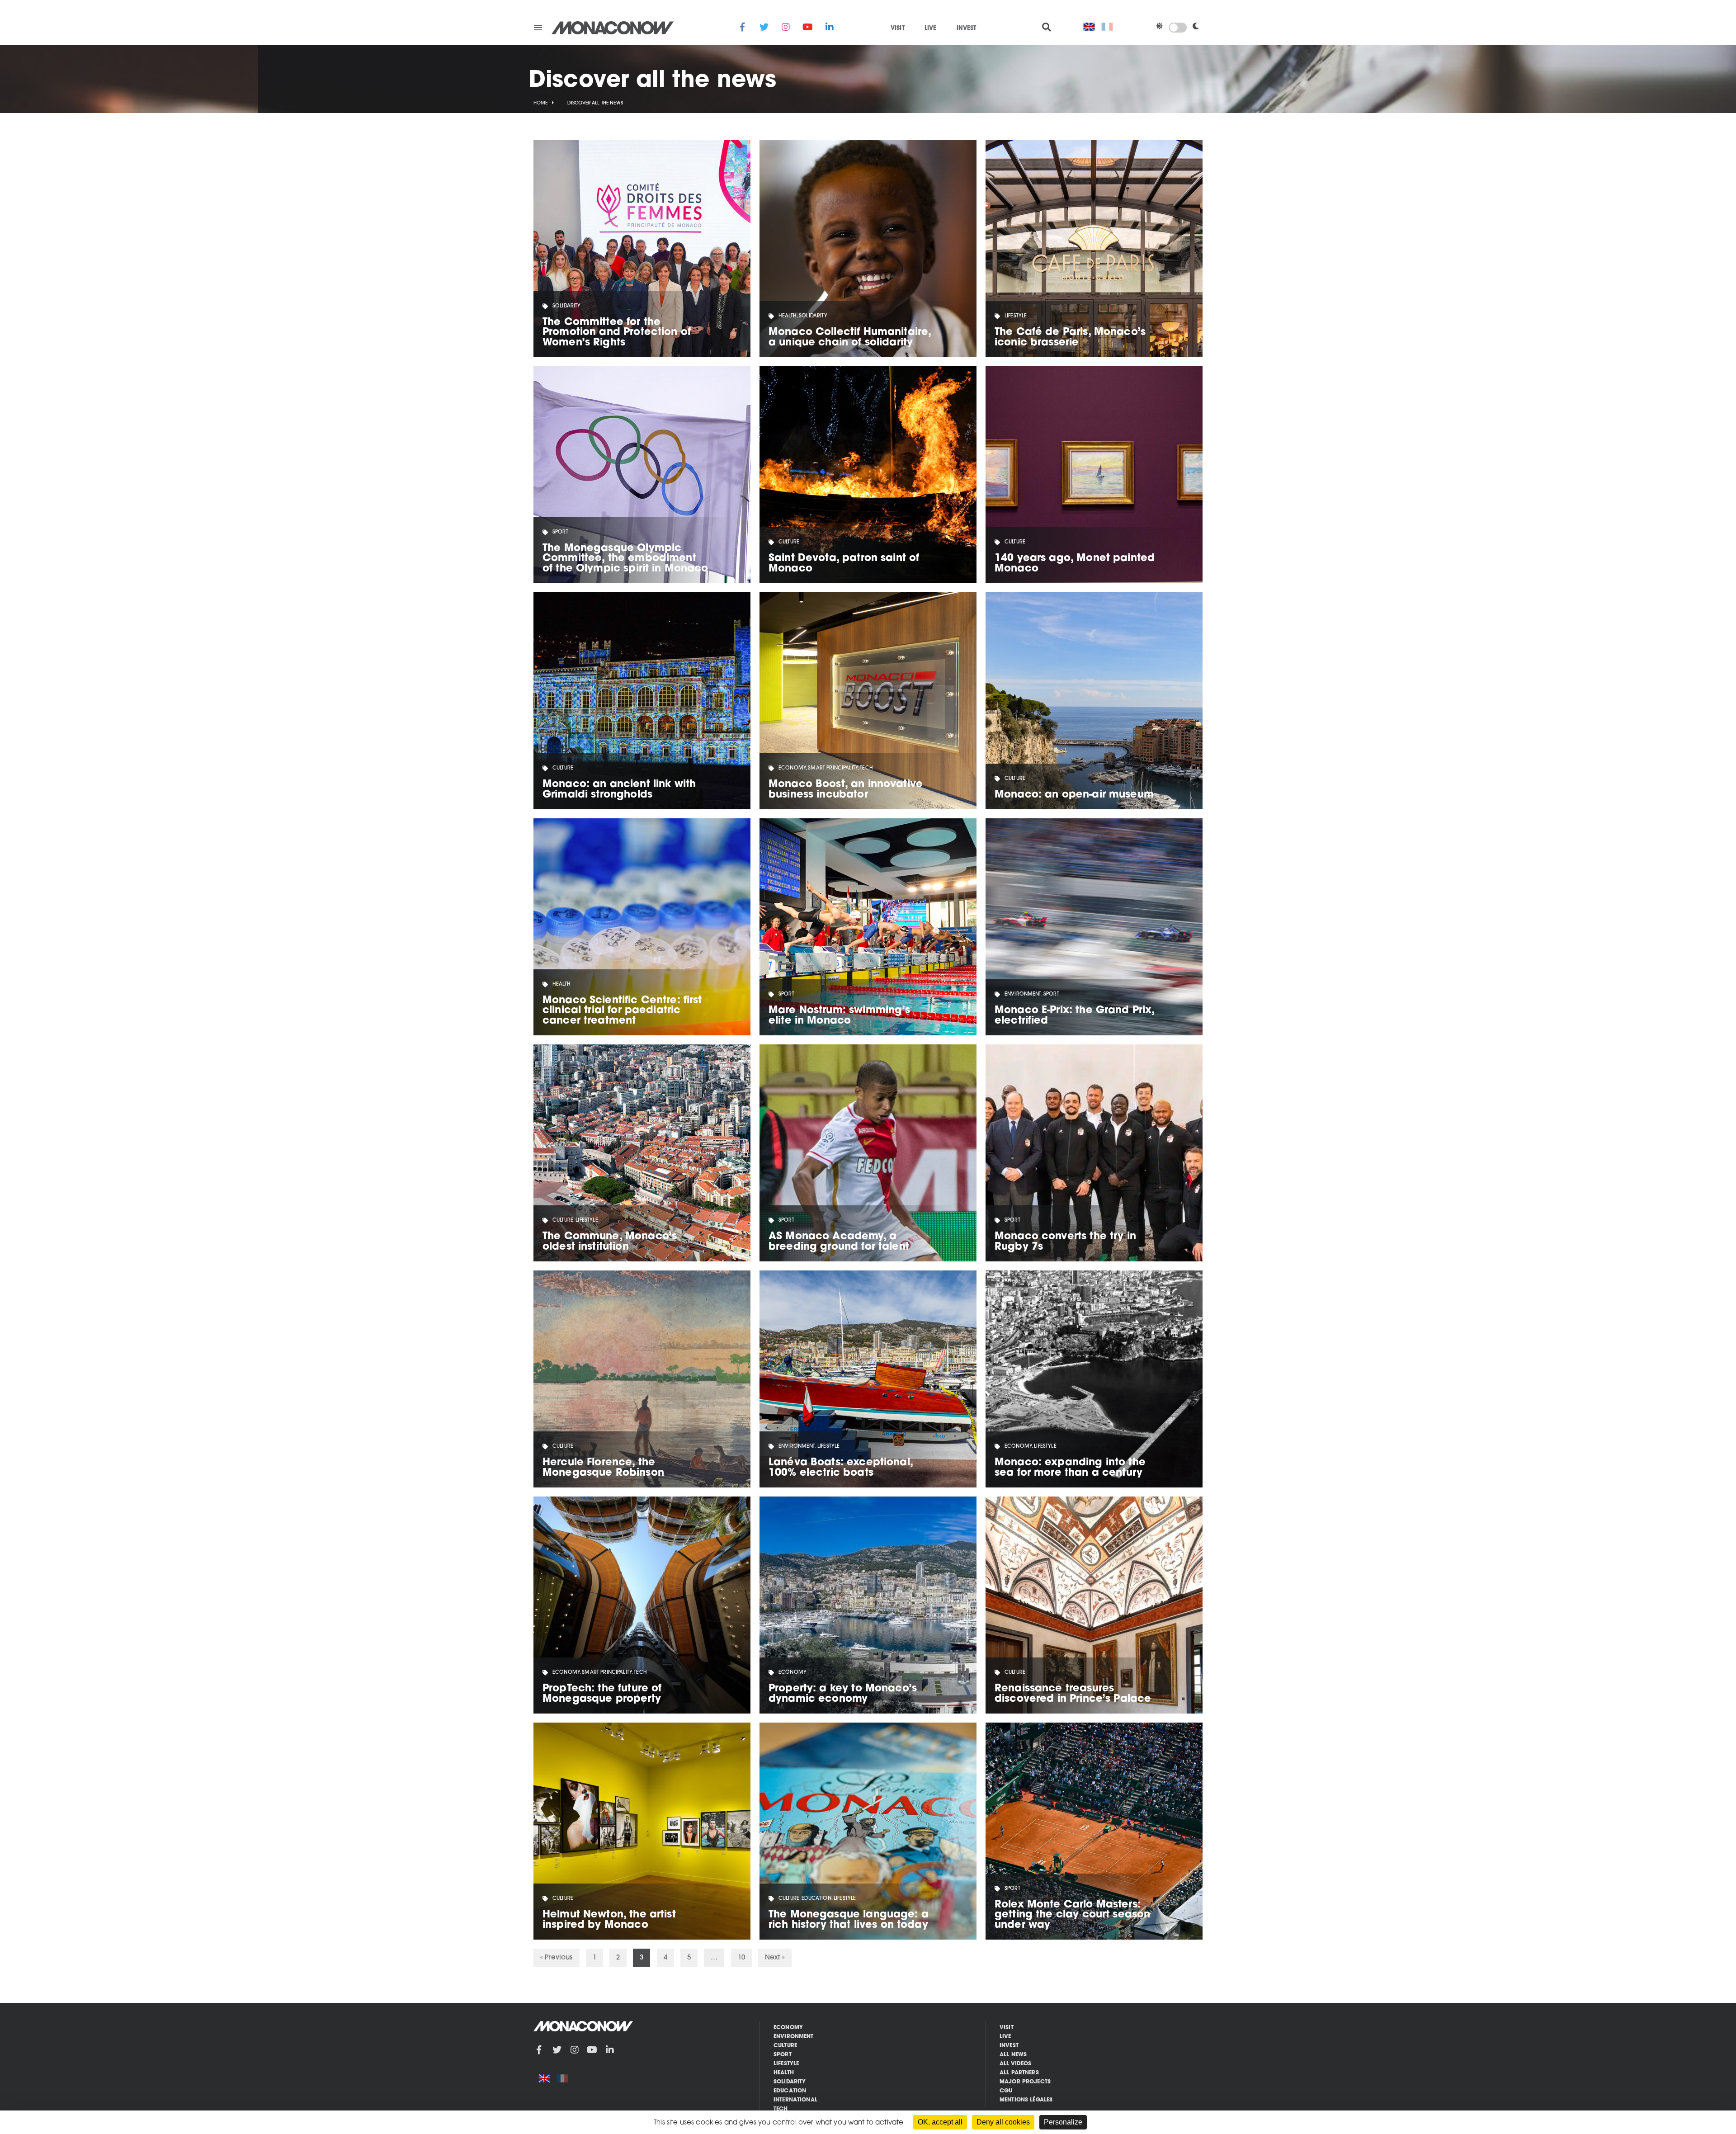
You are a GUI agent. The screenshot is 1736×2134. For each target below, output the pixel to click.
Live (931, 28)
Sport (783, 2055)
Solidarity (790, 2082)
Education (790, 2091)
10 (741, 1958)
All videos (1016, 2064)
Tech (781, 2109)
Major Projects (1025, 2082)
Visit (898, 28)
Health (784, 2073)
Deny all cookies (1003, 2122)
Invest (967, 28)
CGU (1006, 2091)
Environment (794, 2037)
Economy (788, 2028)
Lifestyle (786, 2064)
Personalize (1063, 2122)
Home (541, 103)
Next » (775, 1958)
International (795, 2100)
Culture (785, 2046)
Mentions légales (1026, 2100)
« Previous (557, 1958)
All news (1013, 2055)
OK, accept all (940, 2122)
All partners (1019, 2073)
